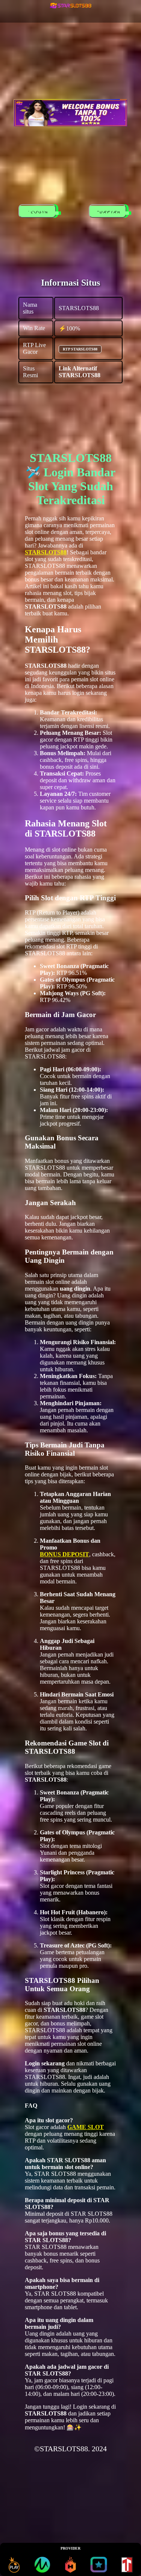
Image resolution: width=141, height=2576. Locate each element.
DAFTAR (107, 212)
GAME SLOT (86, 2127)
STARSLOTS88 (46, 552)
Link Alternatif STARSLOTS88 (80, 372)
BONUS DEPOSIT (64, 1554)
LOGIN (37, 212)
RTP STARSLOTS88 (80, 349)
